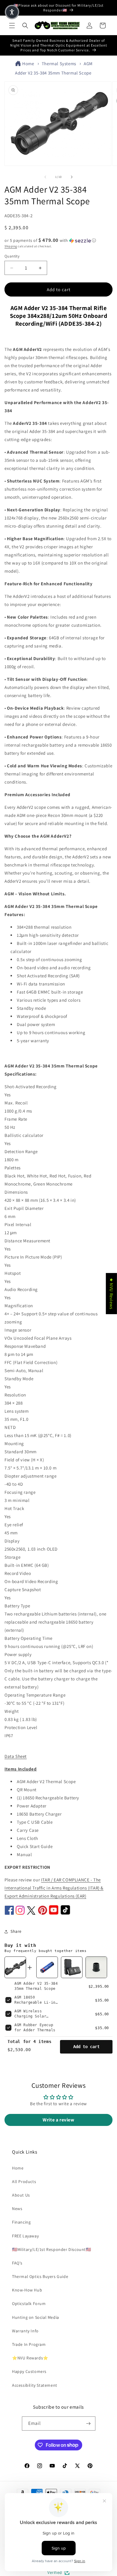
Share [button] (16, 1931)
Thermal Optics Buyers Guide (40, 2276)
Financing (21, 2222)
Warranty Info (25, 2331)
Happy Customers (29, 2371)
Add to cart (86, 2047)
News (17, 2209)
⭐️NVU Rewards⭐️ (30, 2358)
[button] (12, 26)
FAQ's (17, 2263)
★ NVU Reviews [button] (111, 1294)
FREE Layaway (25, 2236)
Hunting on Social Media (36, 2317)
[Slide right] (72, 177)
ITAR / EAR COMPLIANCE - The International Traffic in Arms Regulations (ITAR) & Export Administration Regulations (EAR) (54, 1888)
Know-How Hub (27, 2290)
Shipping (11, 246)
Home (28, 64)
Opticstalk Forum (29, 2303)
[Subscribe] (88, 2424)
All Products (24, 2182)
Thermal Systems (59, 64)
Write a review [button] (58, 2120)
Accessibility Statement (35, 2385)
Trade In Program (29, 2344)
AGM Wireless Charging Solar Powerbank (30, 2016)
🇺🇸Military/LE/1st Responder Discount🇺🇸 (52, 2249)
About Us (21, 2195)
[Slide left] (45, 177)
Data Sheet (16, 1756)
